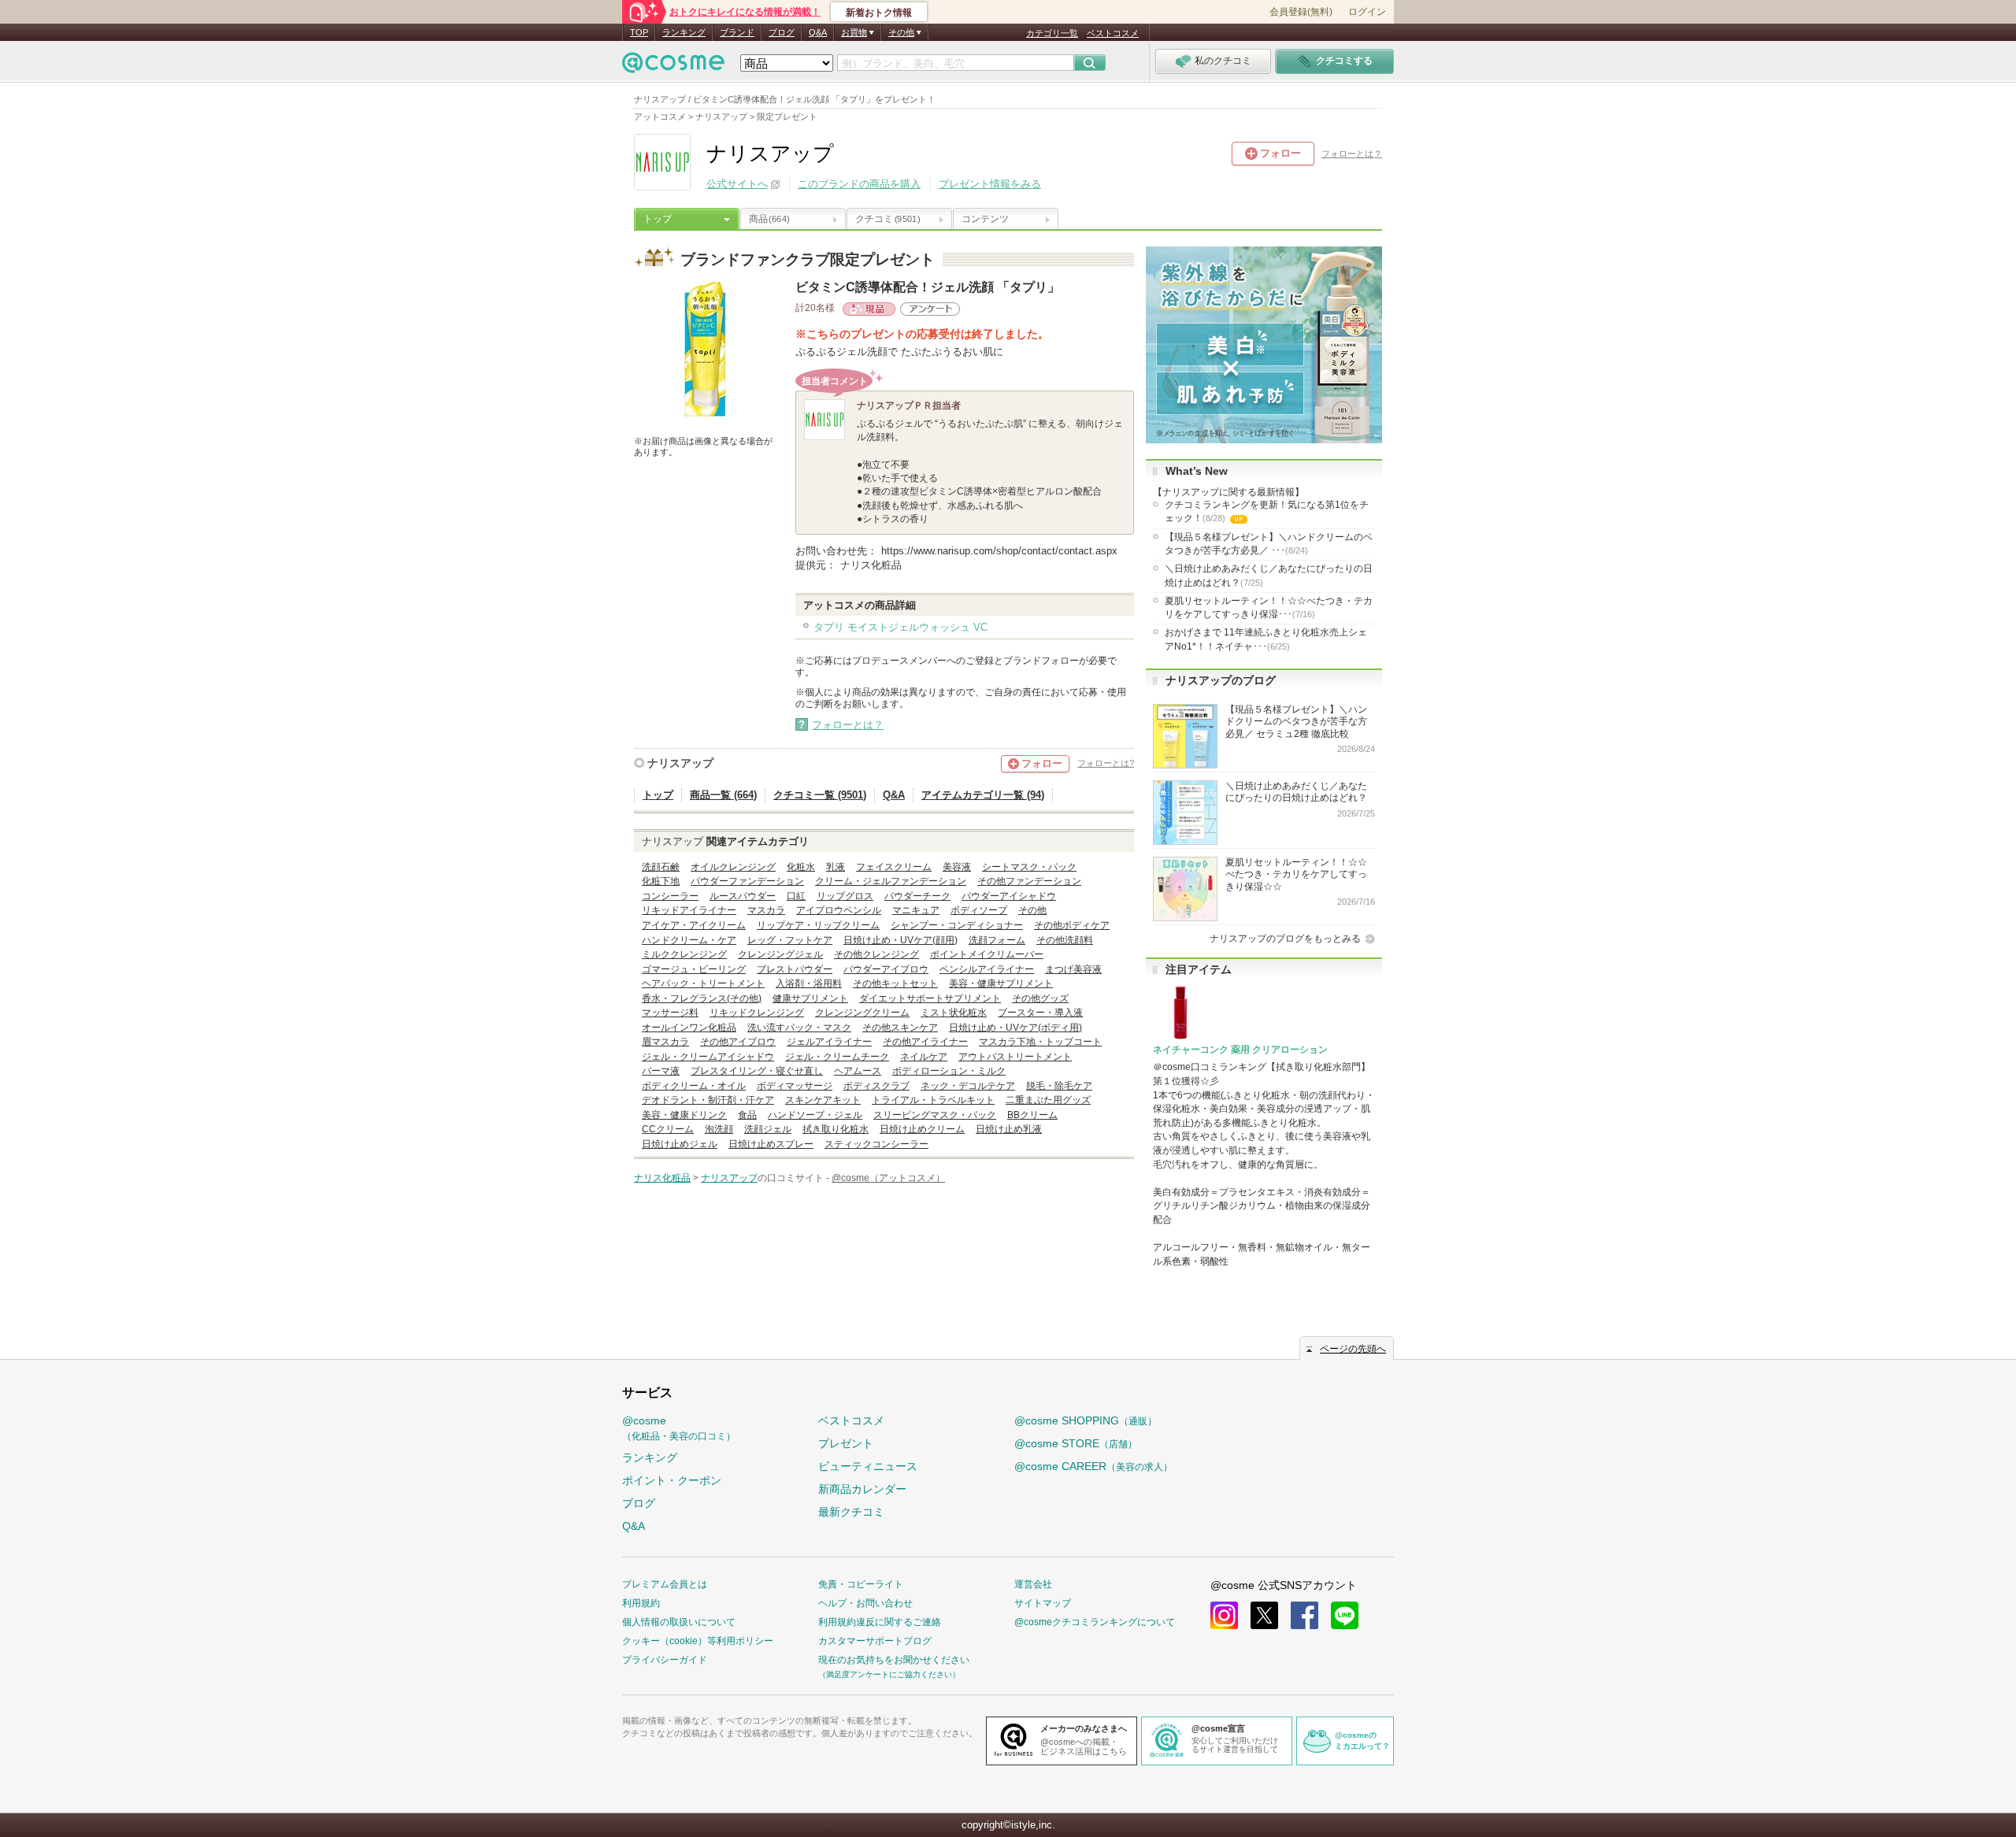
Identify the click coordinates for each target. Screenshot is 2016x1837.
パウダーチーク (917, 896)
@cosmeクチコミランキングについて (1095, 1622)
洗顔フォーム (997, 940)
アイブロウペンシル (839, 910)
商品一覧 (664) (723, 795)
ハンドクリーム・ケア (689, 940)
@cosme (679, 1428)
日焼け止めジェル (680, 1144)
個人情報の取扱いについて (679, 1622)
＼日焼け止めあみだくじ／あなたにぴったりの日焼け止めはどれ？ (1269, 575)
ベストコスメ (1113, 33)
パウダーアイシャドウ (1009, 896)
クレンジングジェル (780, 954)
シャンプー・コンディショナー (957, 925)
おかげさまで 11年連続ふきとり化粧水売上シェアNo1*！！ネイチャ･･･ (1266, 639)
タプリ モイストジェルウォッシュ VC (901, 627)
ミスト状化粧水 (954, 1013)
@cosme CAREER (1093, 1466)
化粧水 (801, 867)
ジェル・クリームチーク (837, 1057)
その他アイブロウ (738, 1042)
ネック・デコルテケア (968, 1086)
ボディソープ (979, 910)
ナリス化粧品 (662, 1178)
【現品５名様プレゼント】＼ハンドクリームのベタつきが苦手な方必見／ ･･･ (1269, 544)
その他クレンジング (876, 954)
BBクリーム (1032, 1115)
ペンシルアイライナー (987, 969)
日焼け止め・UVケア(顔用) (901, 940)
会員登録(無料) (1301, 12)
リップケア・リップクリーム (818, 925)
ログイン (1367, 12)
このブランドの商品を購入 (859, 184)
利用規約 (641, 1603)
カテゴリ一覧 (1052, 33)
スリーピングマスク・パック (935, 1115)
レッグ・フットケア (790, 940)
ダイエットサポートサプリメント (930, 998)
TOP (639, 32)
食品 (747, 1115)
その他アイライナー (925, 1042)
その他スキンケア (900, 1028)
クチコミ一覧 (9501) (820, 795)
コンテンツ (985, 219)
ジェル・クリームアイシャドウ (708, 1057)
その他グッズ (1040, 998)
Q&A (818, 32)
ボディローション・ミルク (949, 1071)
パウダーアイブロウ (886, 969)
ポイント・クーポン (672, 1480)
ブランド (737, 32)
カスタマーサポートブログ (875, 1641)
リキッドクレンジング (757, 1013)
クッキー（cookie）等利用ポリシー (698, 1641)
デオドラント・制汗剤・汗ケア (708, 1100)
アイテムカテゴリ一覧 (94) (983, 795)
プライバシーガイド (665, 1660)
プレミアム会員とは (665, 1584)
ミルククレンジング (684, 954)
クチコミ (888, 219)
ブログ (782, 32)
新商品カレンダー (862, 1489)
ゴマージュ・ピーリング (694, 969)
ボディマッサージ (795, 1086)
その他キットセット (895, 983)
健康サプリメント (810, 998)
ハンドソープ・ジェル (815, 1115)
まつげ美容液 (1073, 969)
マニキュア (916, 910)
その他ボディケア (1072, 925)
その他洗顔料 (1065, 940)
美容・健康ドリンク (684, 1115)
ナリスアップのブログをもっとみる (1285, 939)
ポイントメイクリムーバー (987, 954)
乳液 (836, 867)
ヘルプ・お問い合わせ (865, 1603)
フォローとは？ (1352, 154)
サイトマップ (1043, 1603)
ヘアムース (858, 1071)
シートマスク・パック (1029, 867)
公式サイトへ (737, 184)
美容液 (957, 867)
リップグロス (845, 896)
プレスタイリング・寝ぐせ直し (757, 1071)
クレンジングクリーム (862, 1013)
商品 (769, 219)
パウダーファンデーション (747, 881)
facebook (1304, 1615)
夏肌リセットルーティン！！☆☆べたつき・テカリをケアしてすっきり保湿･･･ (1269, 607)
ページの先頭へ (1353, 1349)
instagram (1224, 1615)
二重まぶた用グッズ (1048, 1100)
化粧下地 (661, 881)
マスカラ (766, 910)
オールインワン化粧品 (689, 1028)
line (1345, 1615)
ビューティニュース (868, 1466)
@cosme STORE (1076, 1443)
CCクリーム (668, 1129)
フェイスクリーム (894, 867)
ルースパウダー (743, 896)
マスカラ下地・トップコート (1040, 1042)
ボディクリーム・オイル (694, 1086)
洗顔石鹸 (661, 867)
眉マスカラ (665, 1042)
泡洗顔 (719, 1129)
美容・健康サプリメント (1001, 983)
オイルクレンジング (733, 867)
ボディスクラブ (876, 1086)
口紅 (796, 896)
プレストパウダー (795, 969)
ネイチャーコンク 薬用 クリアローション (1240, 1050)
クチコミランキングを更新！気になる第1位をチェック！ (1267, 513)
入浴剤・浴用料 (809, 983)
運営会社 (1033, 1584)
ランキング (684, 32)
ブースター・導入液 (1040, 1013)
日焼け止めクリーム (922, 1129)
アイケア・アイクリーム (694, 925)
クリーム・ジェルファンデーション (891, 881)
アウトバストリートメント (1015, 1057)
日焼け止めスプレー (771, 1144)
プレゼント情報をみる (990, 184)
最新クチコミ (851, 1512)
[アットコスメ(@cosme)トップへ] (673, 67)
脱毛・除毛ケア (1059, 1086)
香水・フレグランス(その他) (702, 998)
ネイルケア (924, 1057)
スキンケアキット (823, 1100)
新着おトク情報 (879, 13)
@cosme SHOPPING (1086, 1420)
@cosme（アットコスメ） (888, 1178)
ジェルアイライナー (829, 1042)
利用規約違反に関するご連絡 (880, 1622)
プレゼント (846, 1443)
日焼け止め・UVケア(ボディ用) (1015, 1028)
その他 (1032, 910)
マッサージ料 (670, 1013)
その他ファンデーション (1029, 881)
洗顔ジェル (768, 1129)
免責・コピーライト (861, 1584)
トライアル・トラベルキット (933, 1100)
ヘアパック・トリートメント (703, 983)
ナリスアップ (680, 763)
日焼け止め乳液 (1009, 1129)
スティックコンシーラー (876, 1144)
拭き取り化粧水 (836, 1129)
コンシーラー (670, 896)
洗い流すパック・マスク (799, 1028)
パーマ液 (661, 1071)
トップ (658, 219)
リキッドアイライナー (689, 910)
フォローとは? (1106, 763)
